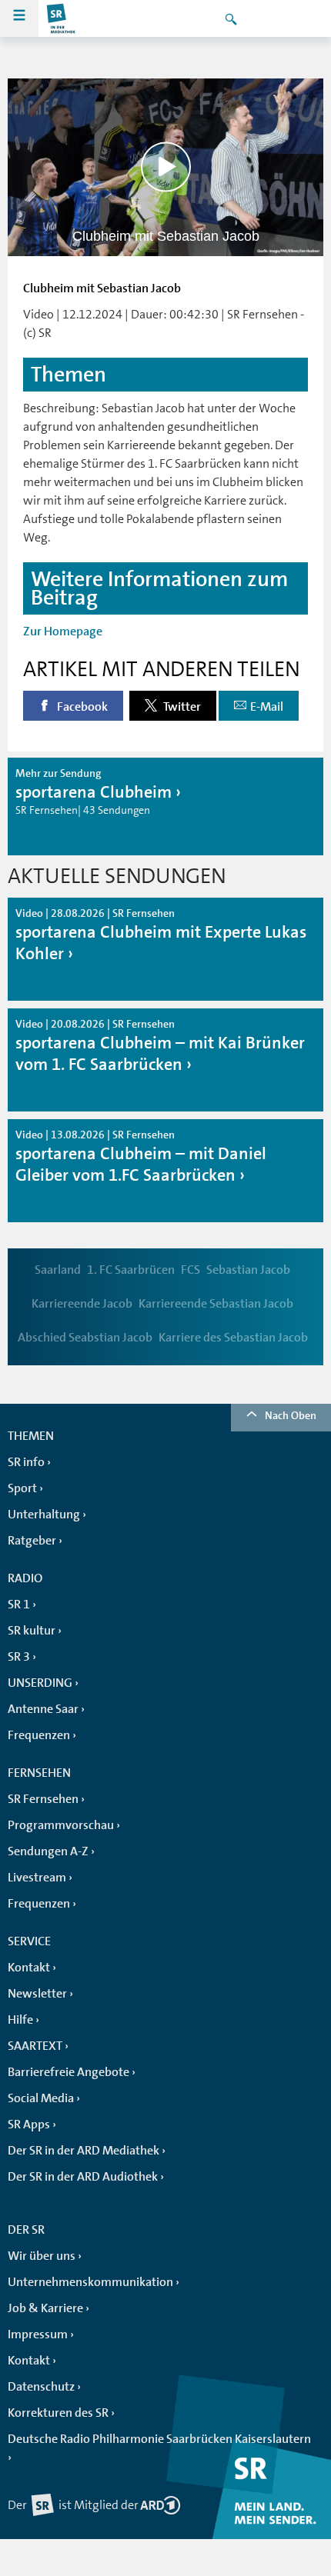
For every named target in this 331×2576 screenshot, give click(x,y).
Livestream (37, 1878)
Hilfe (20, 2020)
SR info (26, 1462)
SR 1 (19, 1605)
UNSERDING (40, 1683)
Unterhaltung (44, 1515)
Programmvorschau (61, 1825)
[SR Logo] (62, 18)
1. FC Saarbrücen (131, 1270)
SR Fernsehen (43, 1799)
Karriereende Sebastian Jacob (216, 1304)
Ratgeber (32, 1541)
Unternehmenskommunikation (90, 2282)
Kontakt (29, 1968)
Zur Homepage (63, 632)
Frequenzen (39, 1735)
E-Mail (267, 707)
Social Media (41, 2098)
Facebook (81, 707)
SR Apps (29, 2124)
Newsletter (37, 1994)
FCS (191, 1270)
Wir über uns (42, 2256)
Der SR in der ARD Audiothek (83, 2177)
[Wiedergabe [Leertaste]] (166, 167)
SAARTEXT (35, 2046)
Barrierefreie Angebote (69, 2072)
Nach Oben (291, 1415)
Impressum (38, 2334)
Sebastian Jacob (248, 1270)
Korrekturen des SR (58, 2413)
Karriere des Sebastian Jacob (233, 1338)
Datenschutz (41, 2387)
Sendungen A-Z (48, 1851)
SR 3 (19, 1657)
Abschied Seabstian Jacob (85, 1338)
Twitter (181, 707)
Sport (22, 1488)
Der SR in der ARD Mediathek (84, 2151)
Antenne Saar (43, 1709)
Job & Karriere (45, 2308)
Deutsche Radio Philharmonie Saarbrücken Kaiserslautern (159, 2439)
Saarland (58, 1270)
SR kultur (32, 1631)
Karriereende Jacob (82, 1304)
